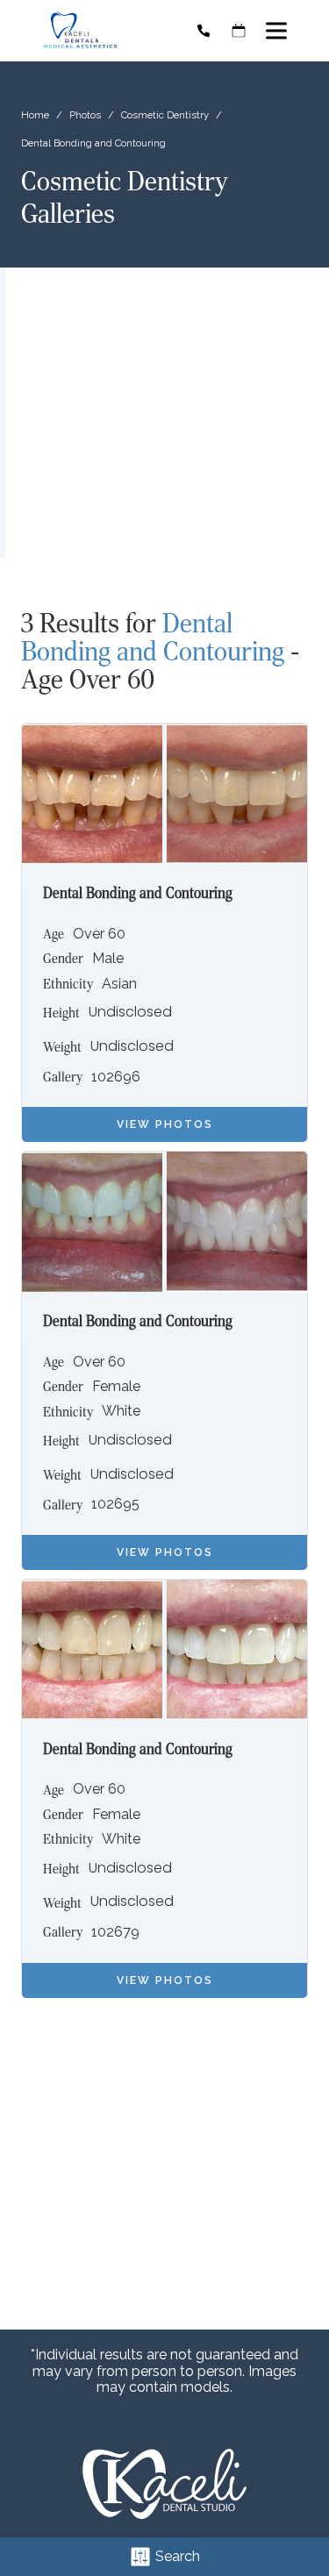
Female (116, 1387)
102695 (115, 1504)
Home (35, 115)
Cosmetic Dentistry (165, 115)
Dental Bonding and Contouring (153, 637)
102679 (115, 1932)
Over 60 (99, 934)
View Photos (165, 1124)
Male (108, 959)
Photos (85, 115)
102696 (116, 1077)
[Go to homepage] (104, 31)
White (121, 1411)
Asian (119, 984)
